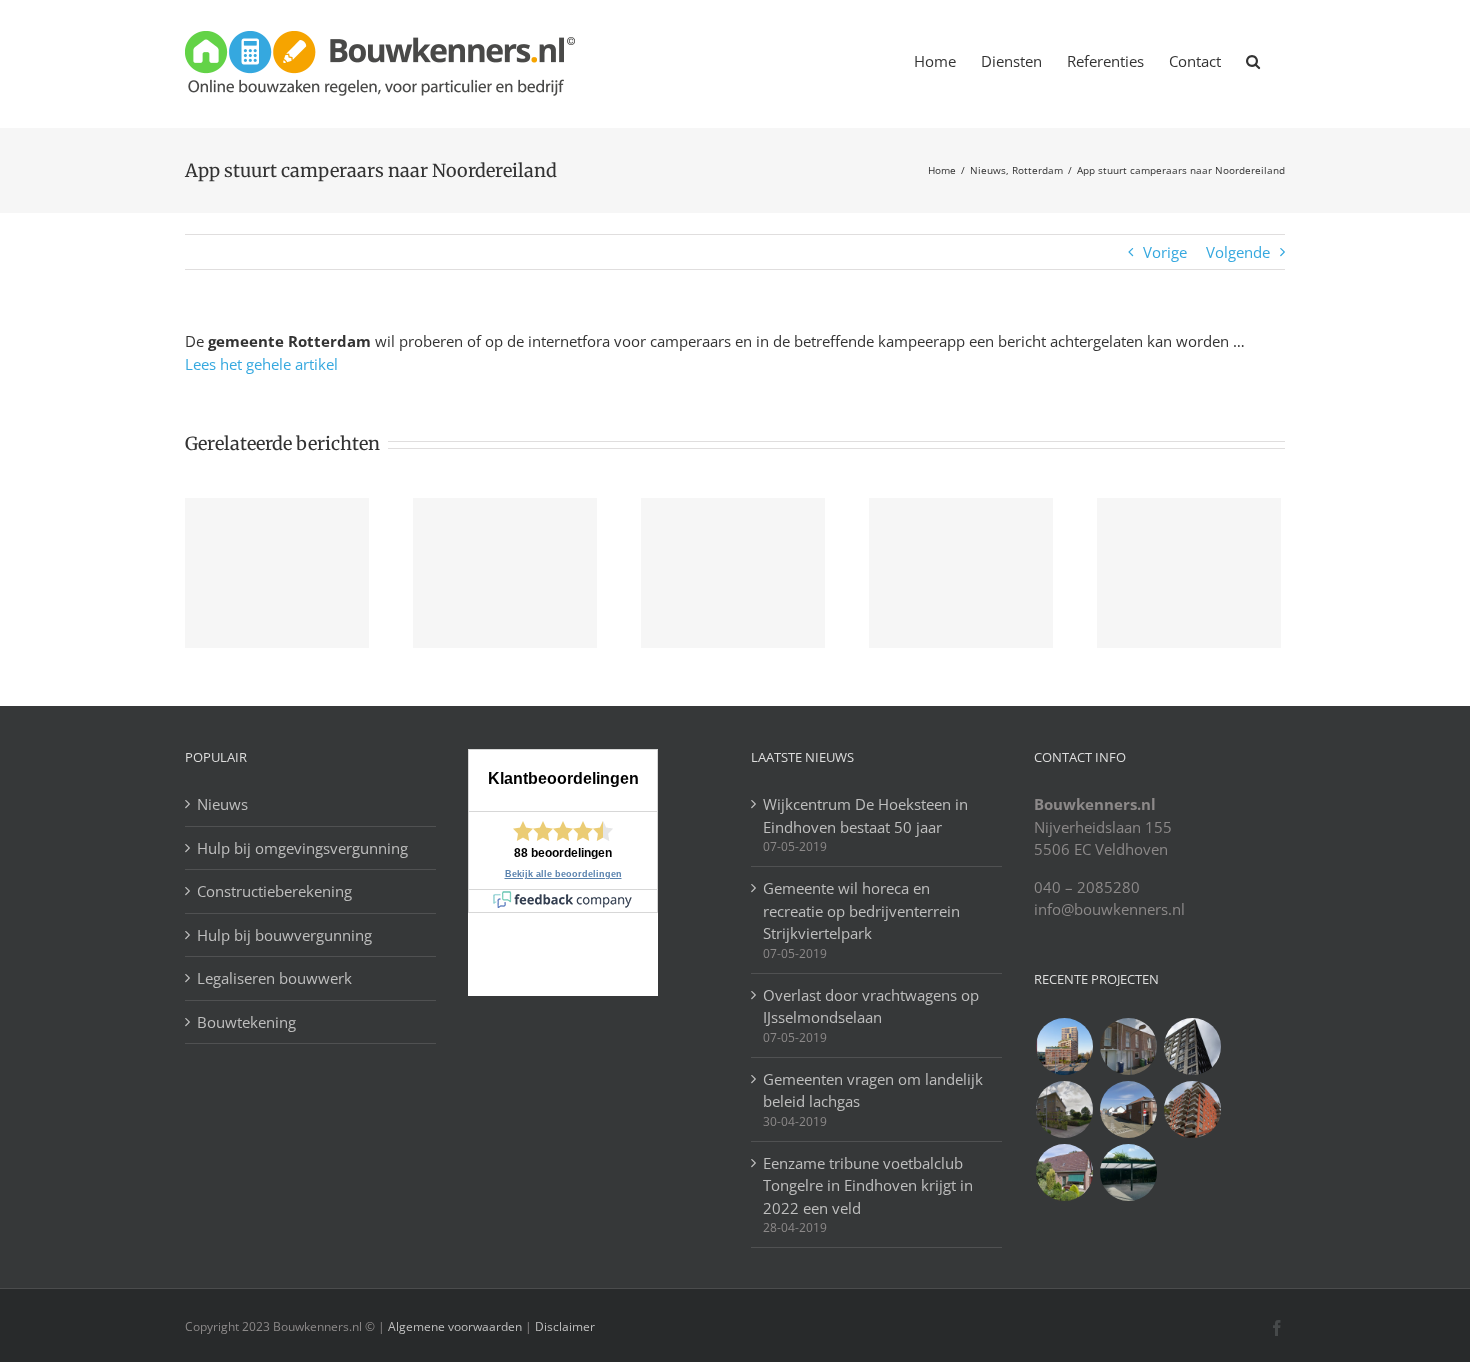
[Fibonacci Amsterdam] (1064, 1046)
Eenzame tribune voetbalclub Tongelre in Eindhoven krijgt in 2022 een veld (868, 1185)
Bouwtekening (246, 1022)
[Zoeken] (1253, 60)
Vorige (1165, 252)
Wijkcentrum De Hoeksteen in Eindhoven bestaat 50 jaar (865, 815)
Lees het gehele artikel (261, 364)
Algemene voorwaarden (455, 1326)
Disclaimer (563, 1326)
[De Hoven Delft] (1192, 1109)
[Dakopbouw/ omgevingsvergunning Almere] (1128, 1046)
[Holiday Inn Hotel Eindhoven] (1192, 1046)
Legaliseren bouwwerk (274, 978)
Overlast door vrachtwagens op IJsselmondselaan (871, 1006)
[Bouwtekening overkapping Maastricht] (1128, 1172)
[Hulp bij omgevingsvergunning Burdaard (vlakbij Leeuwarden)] (1064, 1172)
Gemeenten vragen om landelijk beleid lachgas (873, 1090)
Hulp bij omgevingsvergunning (302, 848)
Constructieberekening (274, 891)
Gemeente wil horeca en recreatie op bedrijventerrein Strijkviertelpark (861, 910)
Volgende (1238, 252)
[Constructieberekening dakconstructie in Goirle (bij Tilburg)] (1128, 1109)
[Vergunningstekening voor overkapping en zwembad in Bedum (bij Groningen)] (1064, 1109)
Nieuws (222, 804)
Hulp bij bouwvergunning (284, 935)
